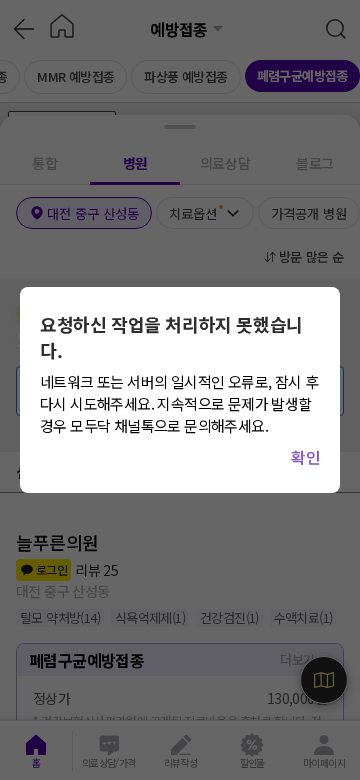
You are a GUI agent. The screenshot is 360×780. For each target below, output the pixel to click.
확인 (305, 457)
